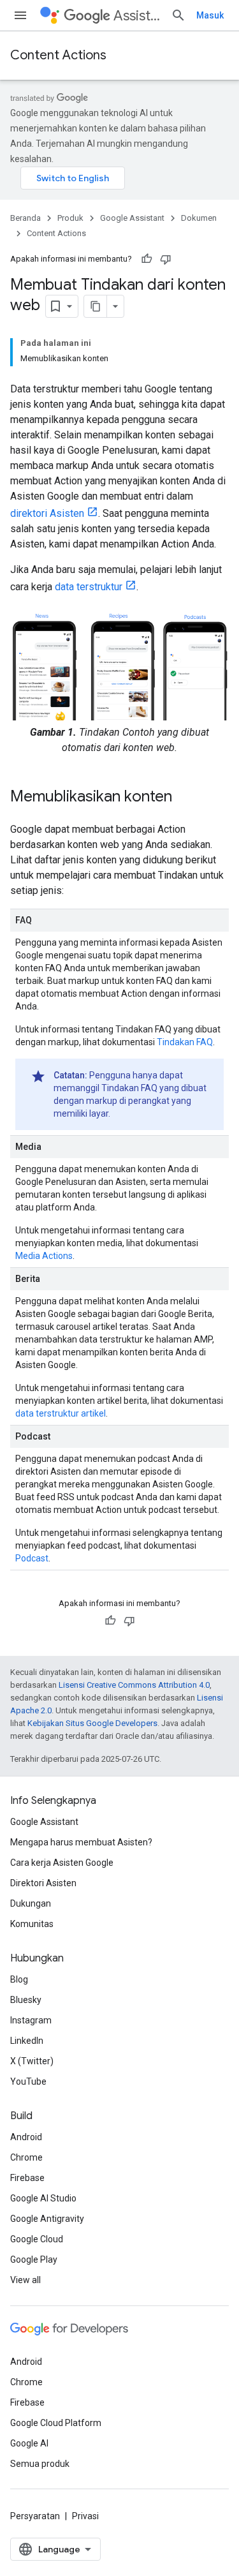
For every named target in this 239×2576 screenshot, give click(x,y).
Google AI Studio (43, 2198)
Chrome (26, 2157)
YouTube (28, 2081)
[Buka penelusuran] (178, 15)
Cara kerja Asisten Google (62, 1863)
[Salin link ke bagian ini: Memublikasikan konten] (185, 798)
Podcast (32, 1558)
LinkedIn (27, 2041)
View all (25, 2280)
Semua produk (40, 2464)
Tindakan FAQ (185, 1042)
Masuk (210, 15)
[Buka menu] (20, 15)
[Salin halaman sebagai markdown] (96, 306)
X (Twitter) (32, 2061)
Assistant (137, 16)
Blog (19, 1979)
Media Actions (44, 1256)
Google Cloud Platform (56, 2423)
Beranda (25, 218)
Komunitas (32, 1924)
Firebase (27, 2178)
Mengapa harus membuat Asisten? (81, 1842)
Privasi (85, 2516)
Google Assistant (132, 218)
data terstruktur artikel (61, 1413)
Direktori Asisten (43, 1883)
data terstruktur (89, 587)
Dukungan (31, 1903)
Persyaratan (35, 2516)
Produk (70, 218)
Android (26, 2137)
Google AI (29, 2443)
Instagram (31, 2020)
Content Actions (58, 55)
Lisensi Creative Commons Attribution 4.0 (134, 1685)
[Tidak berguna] (166, 259)
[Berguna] (147, 259)
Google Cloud (37, 2239)
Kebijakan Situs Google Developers (92, 1723)
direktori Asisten (47, 513)
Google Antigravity (47, 2219)
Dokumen (199, 218)
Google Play (34, 2260)
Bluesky (26, 2000)
